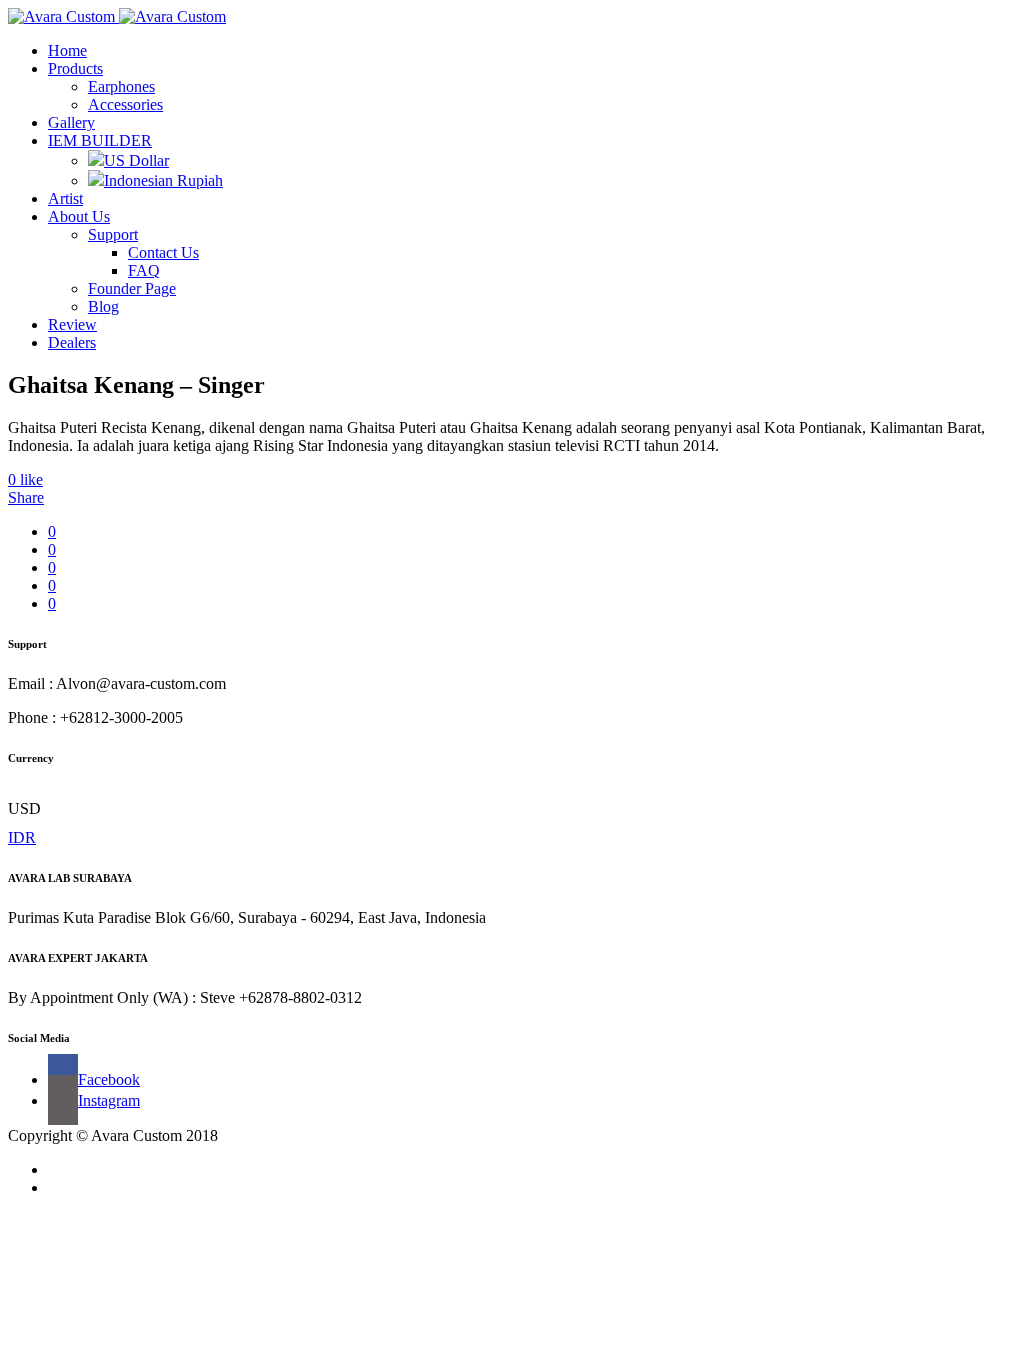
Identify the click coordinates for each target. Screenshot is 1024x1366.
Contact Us (163, 252)
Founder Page (132, 288)
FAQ (144, 270)
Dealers (72, 342)
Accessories (125, 104)
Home (67, 50)
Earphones (121, 86)
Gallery (71, 122)
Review (72, 324)
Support (113, 234)
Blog (103, 306)
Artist (65, 198)
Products (75, 68)
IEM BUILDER (100, 140)
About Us (79, 216)
